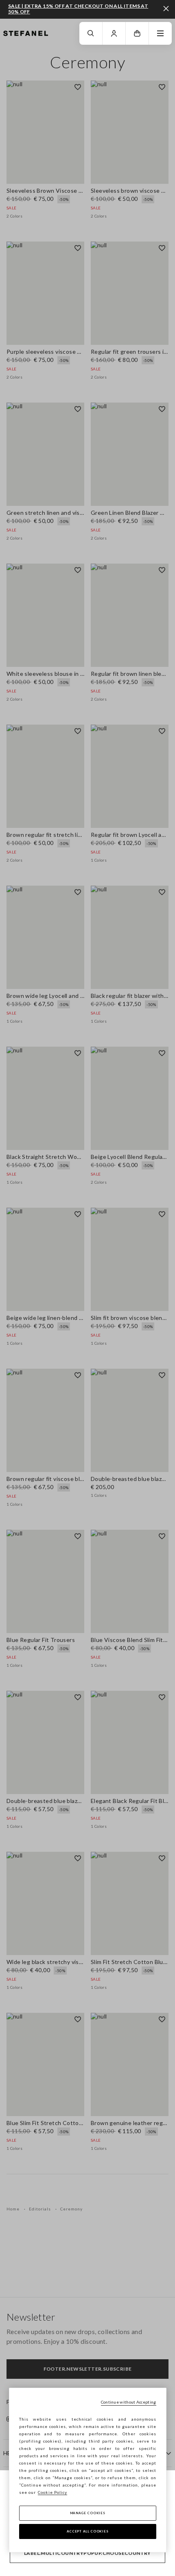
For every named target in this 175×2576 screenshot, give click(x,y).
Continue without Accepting (129, 2402)
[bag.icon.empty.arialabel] (137, 33)
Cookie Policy (52, 2492)
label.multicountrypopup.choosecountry (87, 2553)
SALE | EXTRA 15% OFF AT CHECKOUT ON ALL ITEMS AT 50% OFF (78, 9)
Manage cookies (88, 2513)
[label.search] (91, 33)
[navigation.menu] (160, 33)
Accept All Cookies (88, 2531)
